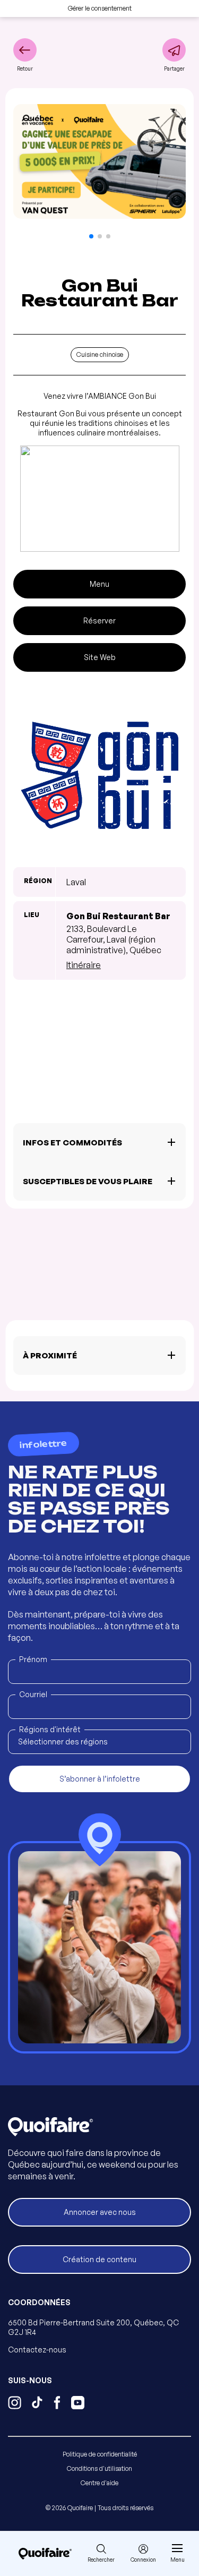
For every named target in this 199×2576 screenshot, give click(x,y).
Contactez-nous (37, 2350)
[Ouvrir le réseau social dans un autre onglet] (15, 2404)
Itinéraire (84, 965)
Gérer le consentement (100, 8)
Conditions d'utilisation (99, 2468)
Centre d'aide (99, 2483)
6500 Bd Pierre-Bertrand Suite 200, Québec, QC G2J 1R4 (93, 2327)
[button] (91, 236)
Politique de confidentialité (100, 2454)
